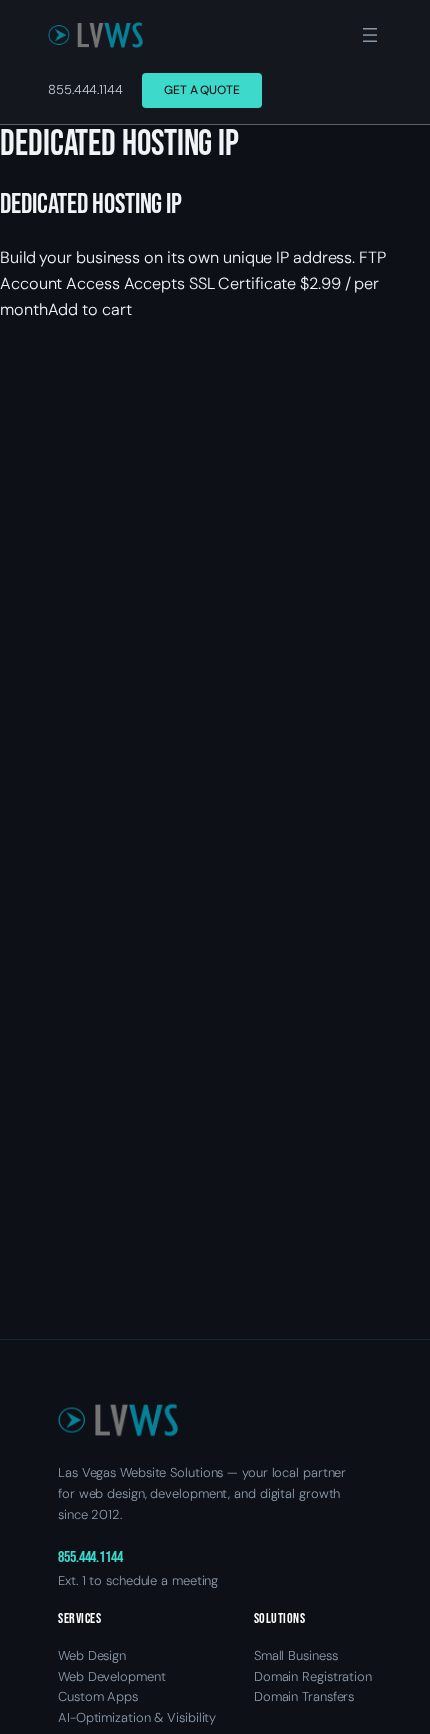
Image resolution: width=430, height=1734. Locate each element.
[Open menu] (370, 35)
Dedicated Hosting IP (91, 205)
